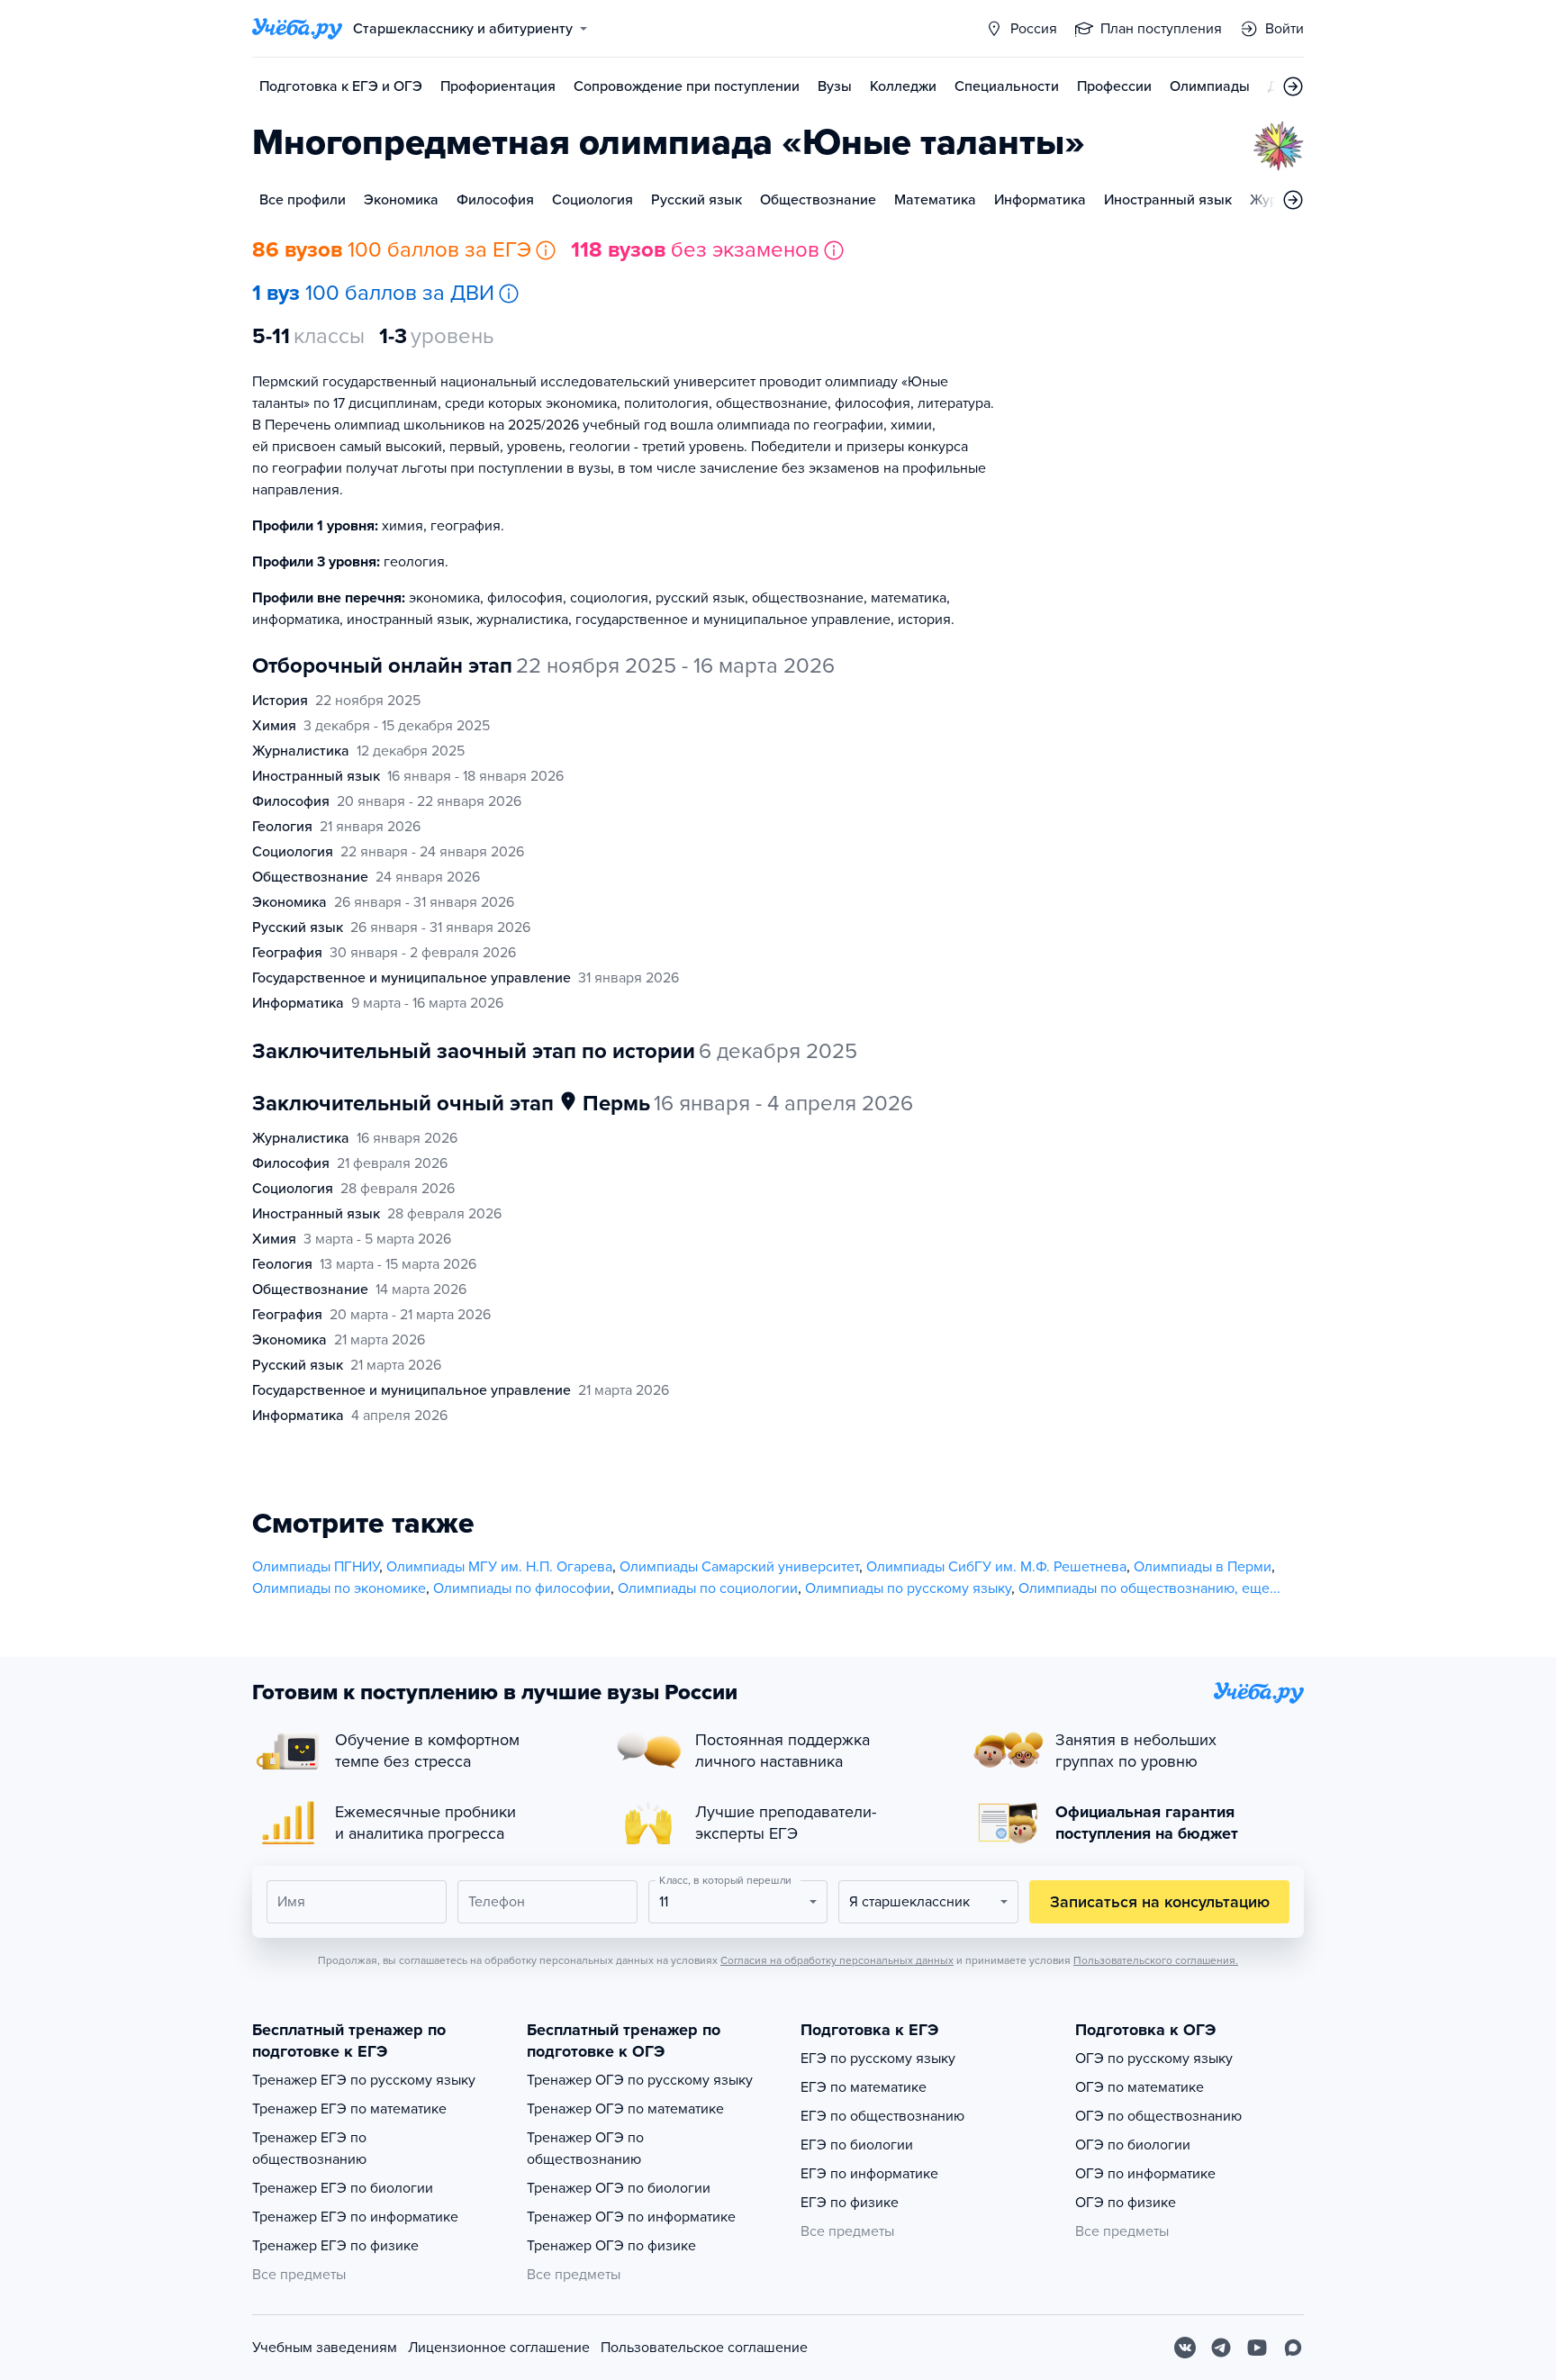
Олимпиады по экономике (339, 1588)
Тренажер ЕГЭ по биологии (343, 2188)
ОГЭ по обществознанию (1158, 2116)
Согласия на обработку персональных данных (837, 1960)
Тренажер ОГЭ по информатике (631, 2217)
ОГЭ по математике (1140, 2087)
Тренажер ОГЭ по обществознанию (585, 2149)
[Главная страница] (297, 29)
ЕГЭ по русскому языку (878, 2059)
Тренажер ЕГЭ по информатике (355, 2217)
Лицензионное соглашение (499, 2348)
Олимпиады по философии (522, 1588)
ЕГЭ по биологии (857, 2145)
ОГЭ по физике (1126, 2203)
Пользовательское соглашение (704, 2348)
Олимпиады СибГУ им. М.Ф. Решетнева (996, 1567)
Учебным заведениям (325, 2348)
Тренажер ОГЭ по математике (625, 2109)
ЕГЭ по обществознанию (882, 2116)
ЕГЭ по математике (864, 2087)
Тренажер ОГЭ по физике (611, 2246)
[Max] (1293, 2348)
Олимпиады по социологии (708, 1588)
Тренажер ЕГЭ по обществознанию (309, 2149)
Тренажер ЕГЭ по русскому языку (364, 2080)
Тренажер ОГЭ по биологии (619, 2188)
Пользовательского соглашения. (1156, 1960)
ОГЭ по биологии (1133, 2145)
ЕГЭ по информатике (869, 2174)
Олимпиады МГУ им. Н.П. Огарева (499, 1567)
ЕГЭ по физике (850, 2203)
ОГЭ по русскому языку (1154, 2059)
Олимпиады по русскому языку (908, 1588)
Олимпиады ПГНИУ (316, 1567)
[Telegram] (1221, 2348)
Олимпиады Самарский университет (739, 1567)
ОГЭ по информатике (1145, 2174)
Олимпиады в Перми (1203, 1567)
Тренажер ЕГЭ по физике (335, 2246)
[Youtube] (1257, 2348)
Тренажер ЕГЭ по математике (349, 2109)
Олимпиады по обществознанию (1126, 1588)
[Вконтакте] (1185, 2348)
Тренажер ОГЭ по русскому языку (640, 2080)
